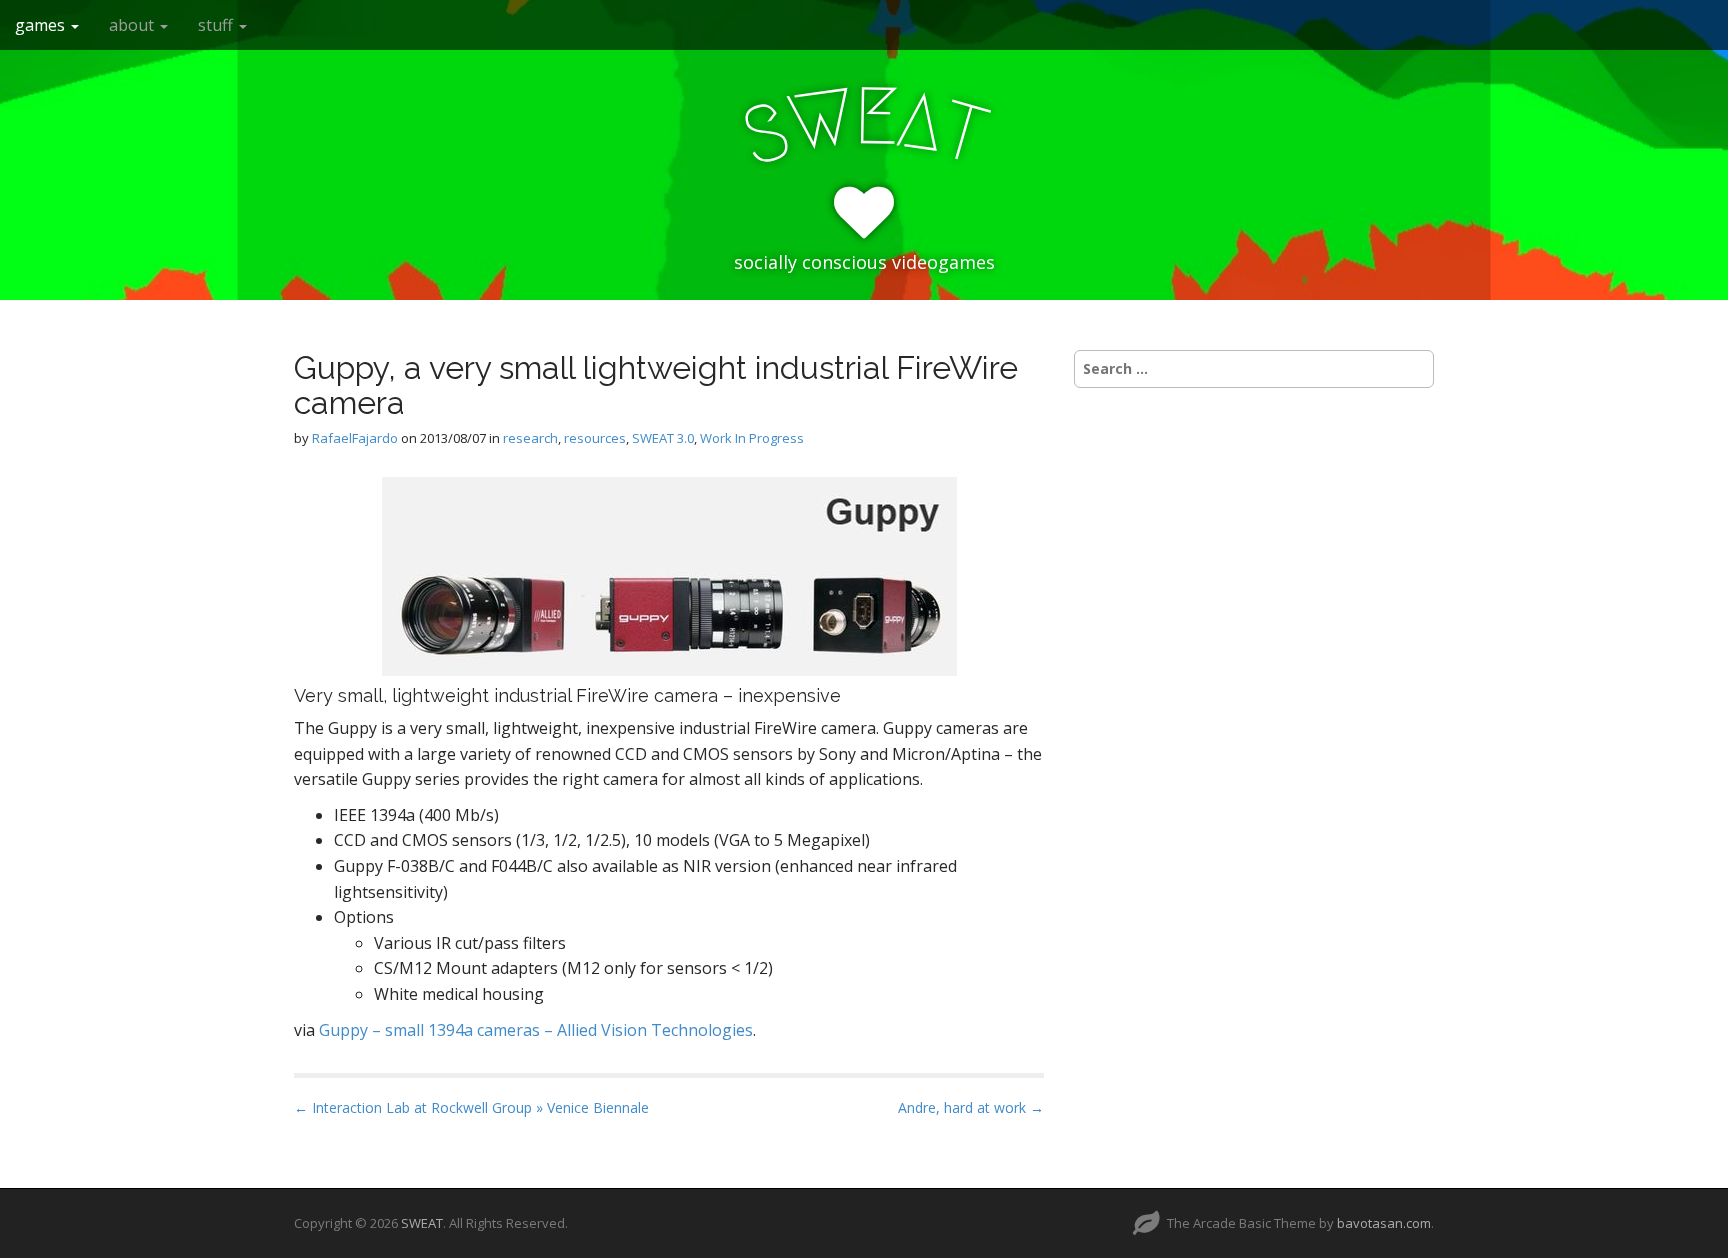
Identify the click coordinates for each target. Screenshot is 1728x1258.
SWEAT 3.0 (663, 438)
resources (595, 438)
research (530, 438)
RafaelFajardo (355, 438)
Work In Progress (752, 438)
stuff (217, 25)
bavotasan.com (1384, 1223)
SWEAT (422, 1223)
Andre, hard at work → (971, 1107)
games (42, 25)
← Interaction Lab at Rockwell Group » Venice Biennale (471, 1107)
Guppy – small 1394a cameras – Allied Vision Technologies (536, 1030)
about (133, 25)
